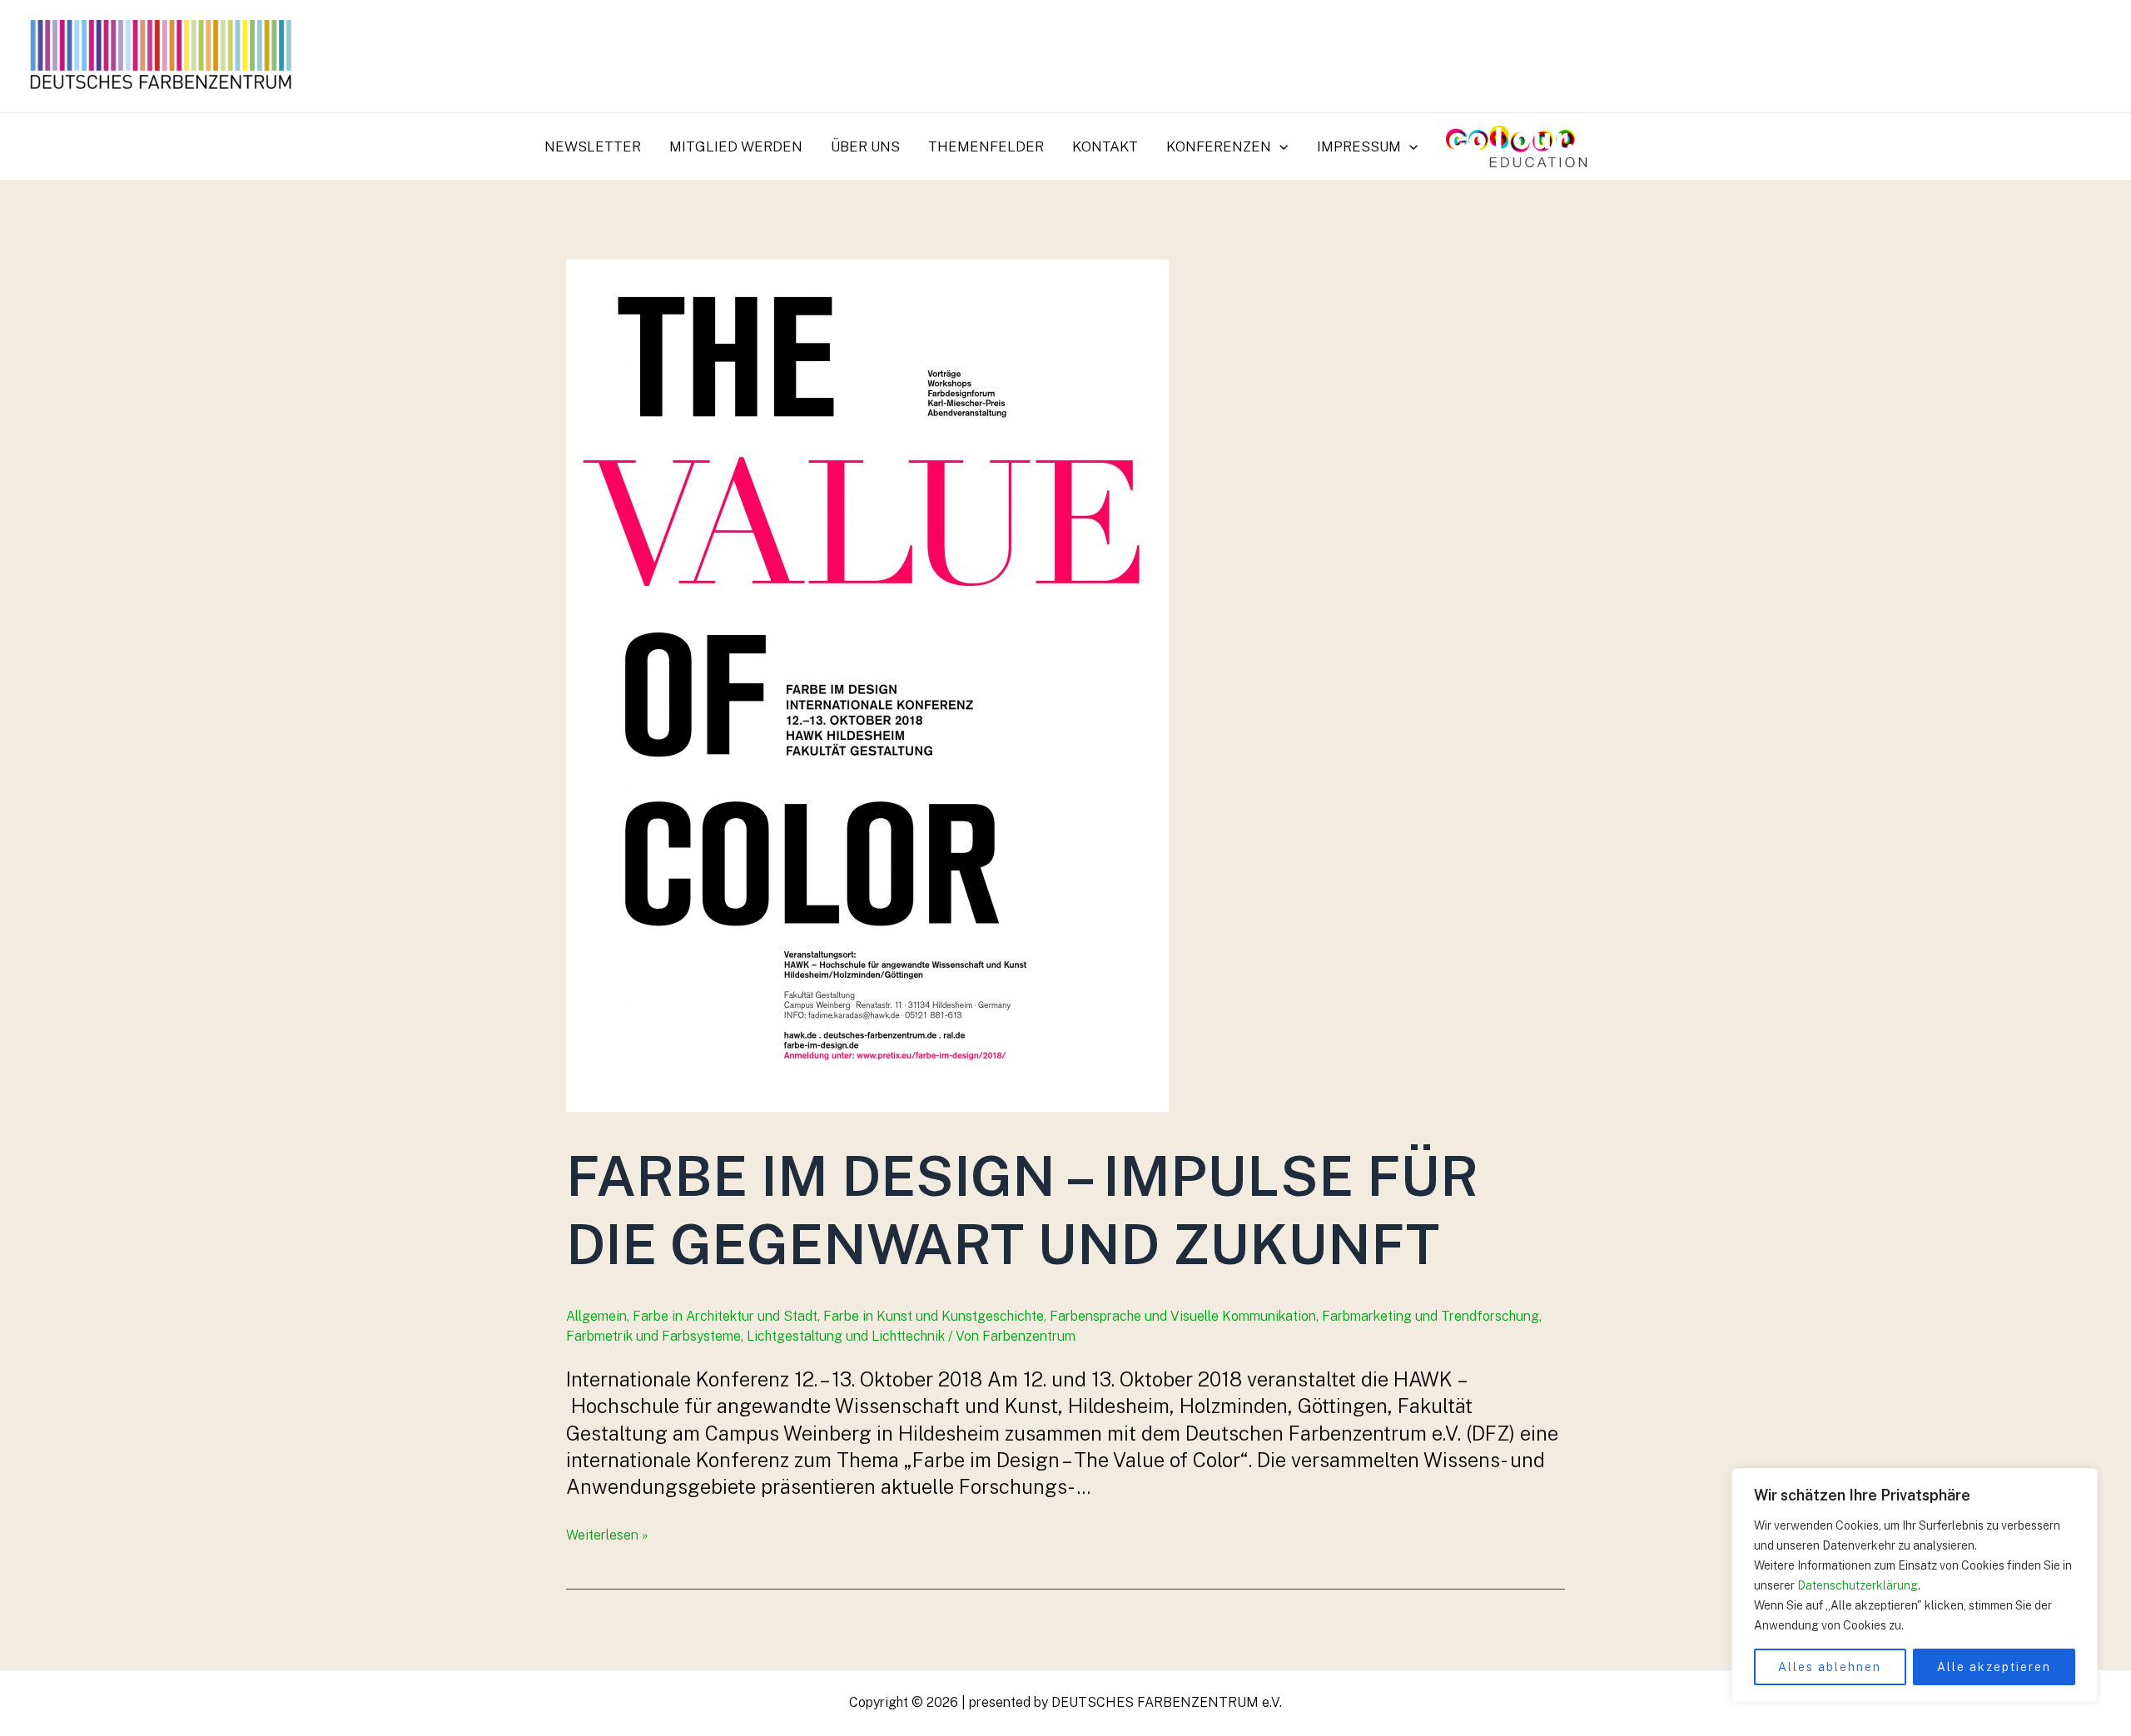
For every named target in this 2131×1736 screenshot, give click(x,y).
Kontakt (1105, 146)
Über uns (865, 146)
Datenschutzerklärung (1858, 1585)
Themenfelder (986, 146)
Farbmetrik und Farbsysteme (653, 1336)
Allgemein (596, 1316)
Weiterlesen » (607, 1535)
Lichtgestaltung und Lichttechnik (846, 1336)
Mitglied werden (736, 146)
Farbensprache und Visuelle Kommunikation (1183, 1316)
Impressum (1359, 146)
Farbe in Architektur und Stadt (725, 1316)
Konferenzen (1219, 146)
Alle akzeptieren (1994, 1667)
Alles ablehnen (1830, 1667)
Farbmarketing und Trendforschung (1431, 1316)
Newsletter (593, 146)
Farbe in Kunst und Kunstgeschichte (934, 1316)
